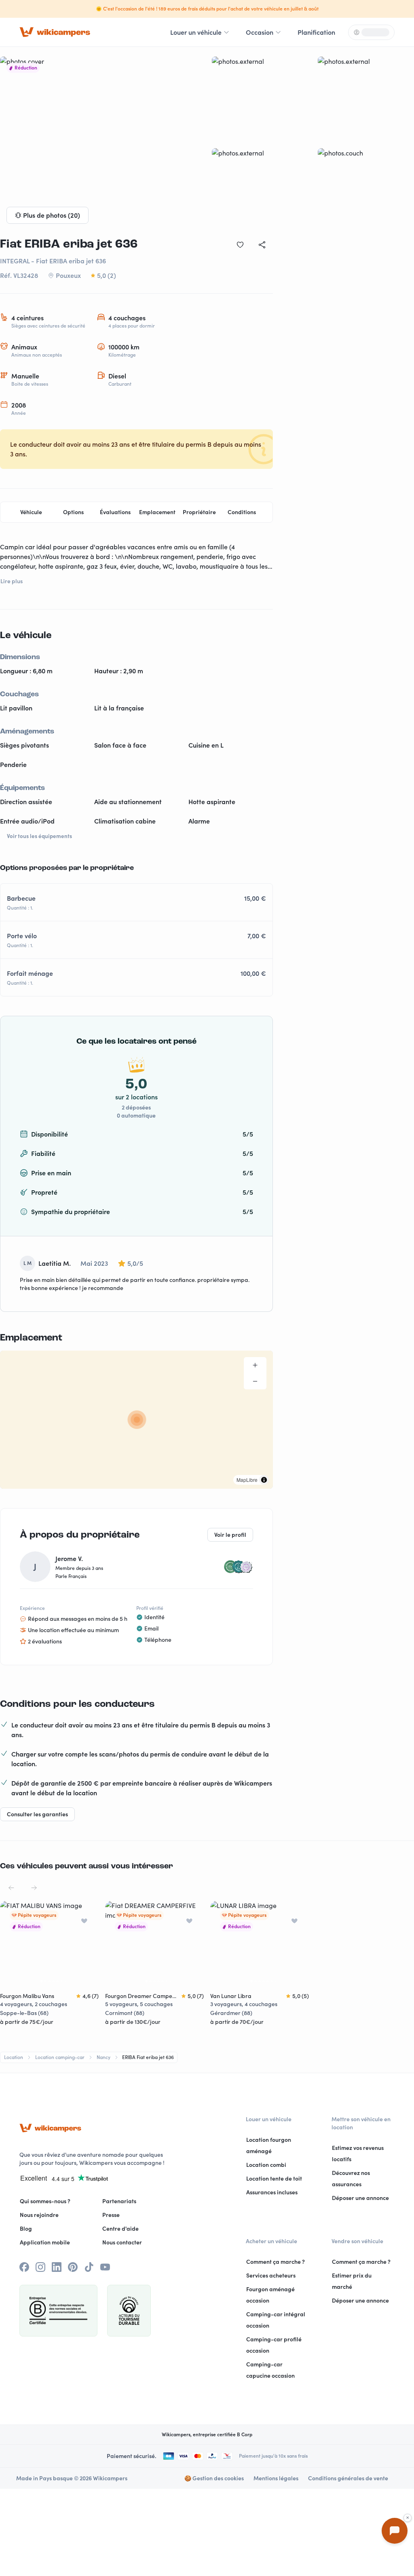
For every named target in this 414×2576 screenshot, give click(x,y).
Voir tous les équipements (39, 836)
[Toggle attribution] (264, 1480)
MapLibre (247, 1480)
